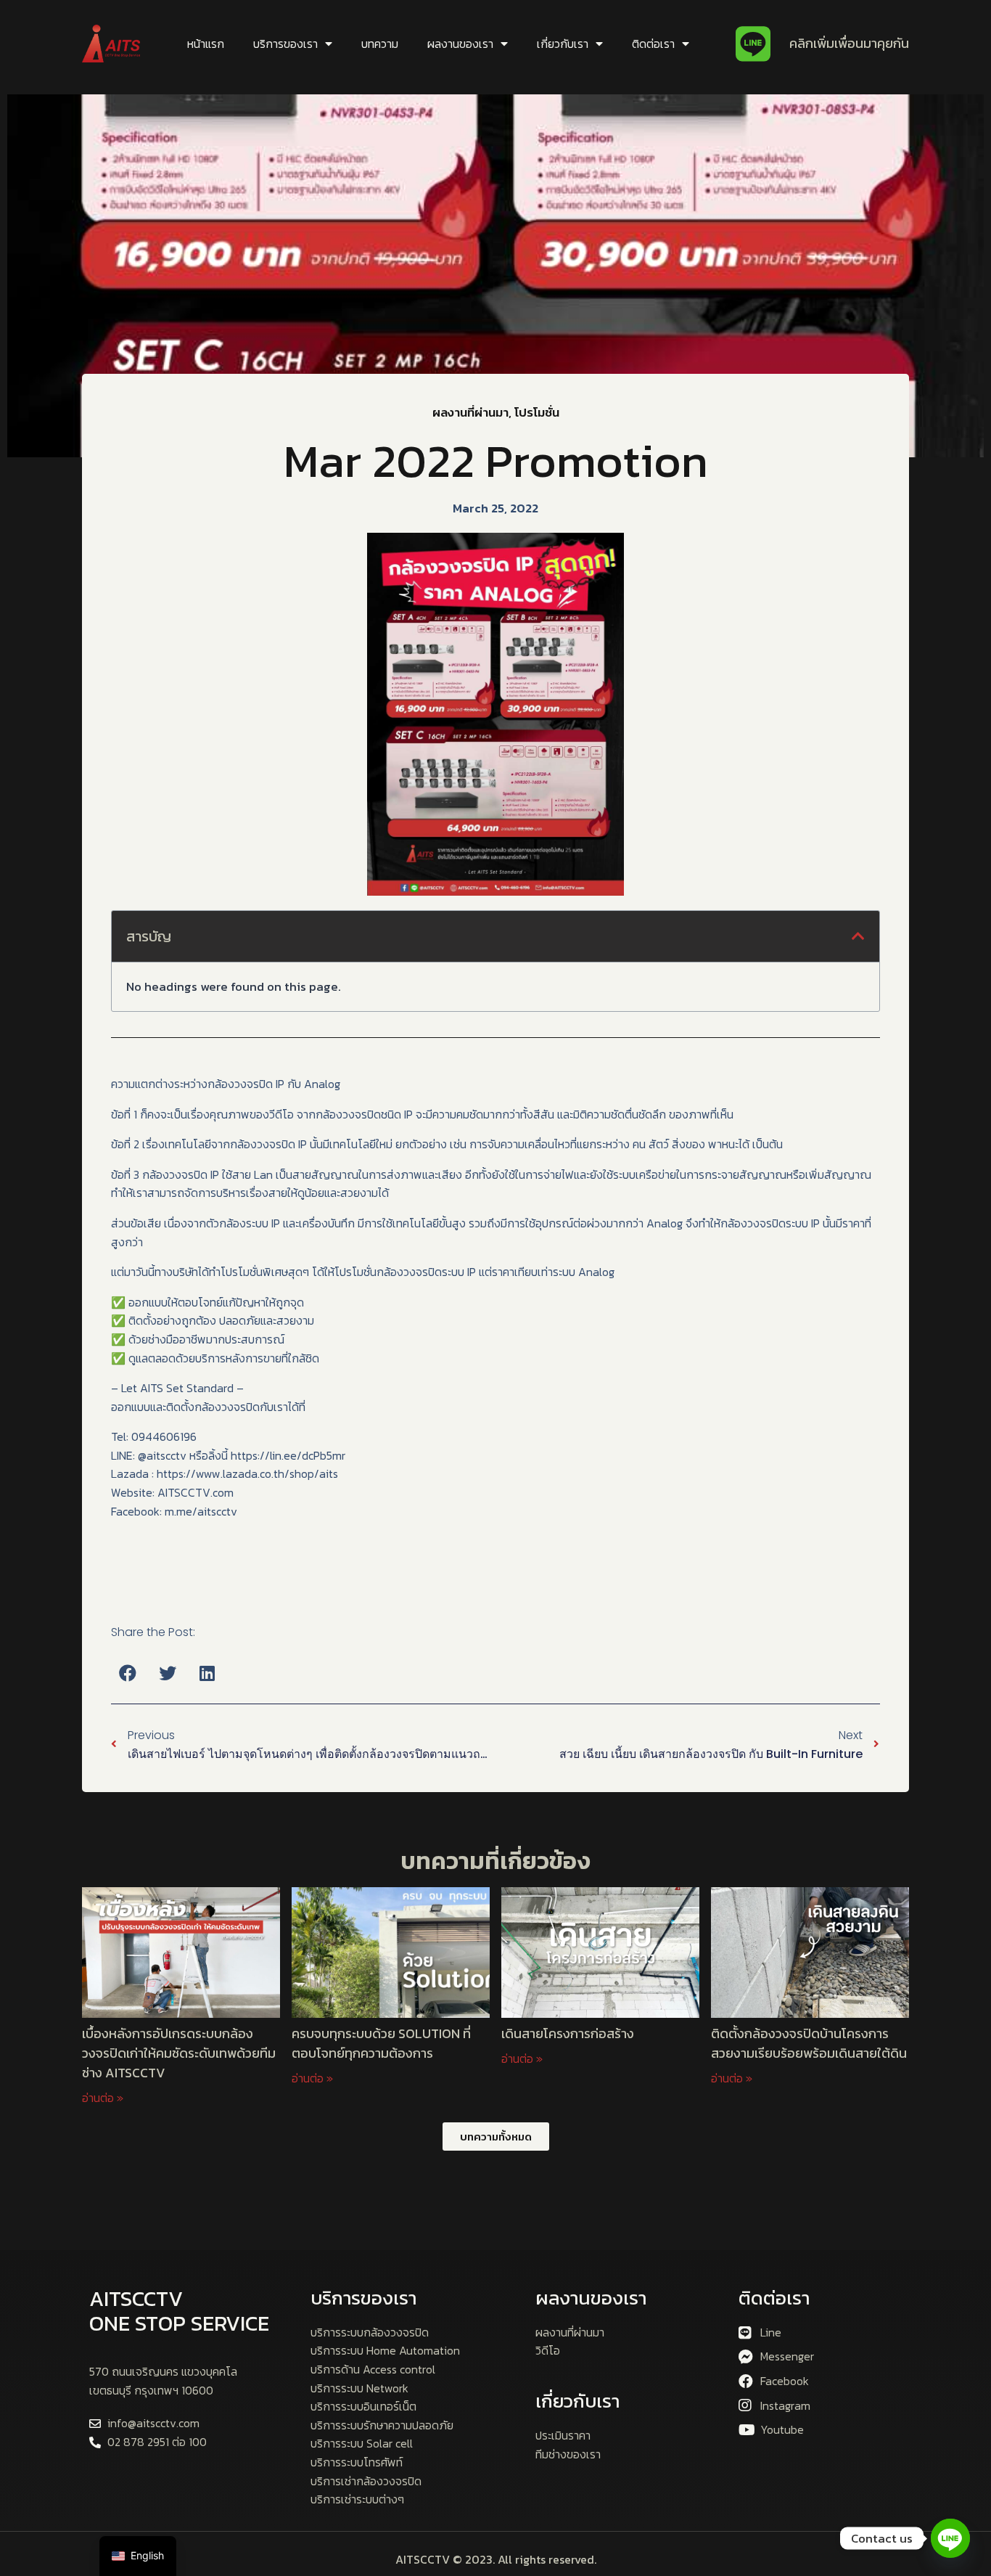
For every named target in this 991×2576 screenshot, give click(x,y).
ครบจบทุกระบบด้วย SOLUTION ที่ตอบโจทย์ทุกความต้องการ (381, 2043)
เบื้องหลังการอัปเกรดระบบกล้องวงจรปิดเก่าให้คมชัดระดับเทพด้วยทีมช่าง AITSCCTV (179, 2053)
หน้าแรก (206, 44)
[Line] (950, 2538)
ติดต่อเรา (653, 44)
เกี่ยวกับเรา (563, 44)
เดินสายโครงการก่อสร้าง (569, 2033)
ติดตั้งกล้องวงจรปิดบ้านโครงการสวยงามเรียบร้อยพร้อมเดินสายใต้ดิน (809, 2043)
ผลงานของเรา (460, 44)
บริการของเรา (285, 44)
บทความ (380, 44)
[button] (127, 1673)
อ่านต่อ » (103, 2098)
